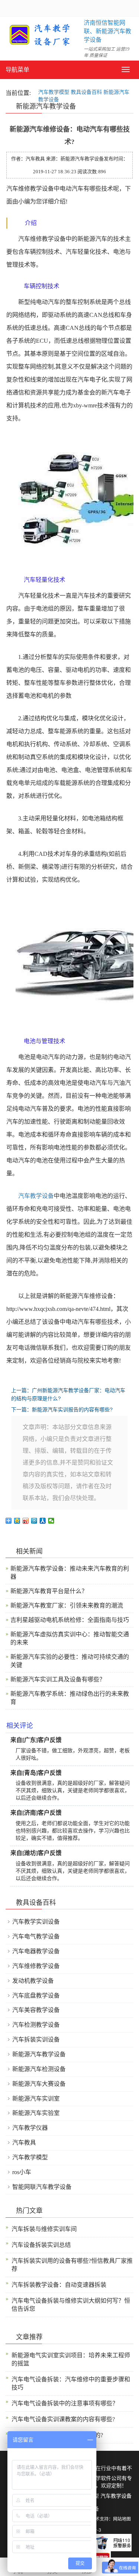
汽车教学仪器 (30, 2128)
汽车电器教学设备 (36, 1951)
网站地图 (122, 2519)
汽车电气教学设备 (36, 1936)
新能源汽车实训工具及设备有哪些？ (58, 1679)
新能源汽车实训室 (36, 2099)
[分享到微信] (51, 1521)
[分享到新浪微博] (26, 1521)
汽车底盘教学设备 (36, 1996)
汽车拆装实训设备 (36, 2039)
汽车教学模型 (54, 92)
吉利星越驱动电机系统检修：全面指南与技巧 (70, 1620)
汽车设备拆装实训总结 (41, 2245)
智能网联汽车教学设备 (42, 2187)
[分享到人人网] (43, 1521)
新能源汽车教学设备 (39, 2054)
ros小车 (22, 2172)
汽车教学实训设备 (36, 1922)
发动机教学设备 (33, 1981)
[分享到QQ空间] (17, 1521)
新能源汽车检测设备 (39, 2069)
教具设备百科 (86, 92)
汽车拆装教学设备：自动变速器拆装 (59, 2285)
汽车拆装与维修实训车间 (44, 2229)
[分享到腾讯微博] (34, 1521)
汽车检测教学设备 (36, 2025)
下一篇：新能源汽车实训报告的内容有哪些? (62, 1410)
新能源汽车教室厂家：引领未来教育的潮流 (67, 1605)
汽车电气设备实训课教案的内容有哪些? (63, 2419)
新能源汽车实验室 (36, 2113)
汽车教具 (24, 2143)
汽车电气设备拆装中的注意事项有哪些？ (65, 2403)
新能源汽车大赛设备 (39, 2084)
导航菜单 (17, 70)
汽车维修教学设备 (36, 1966)
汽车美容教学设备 (36, 2010)
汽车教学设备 (36, 1196)
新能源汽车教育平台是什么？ (49, 1591)
